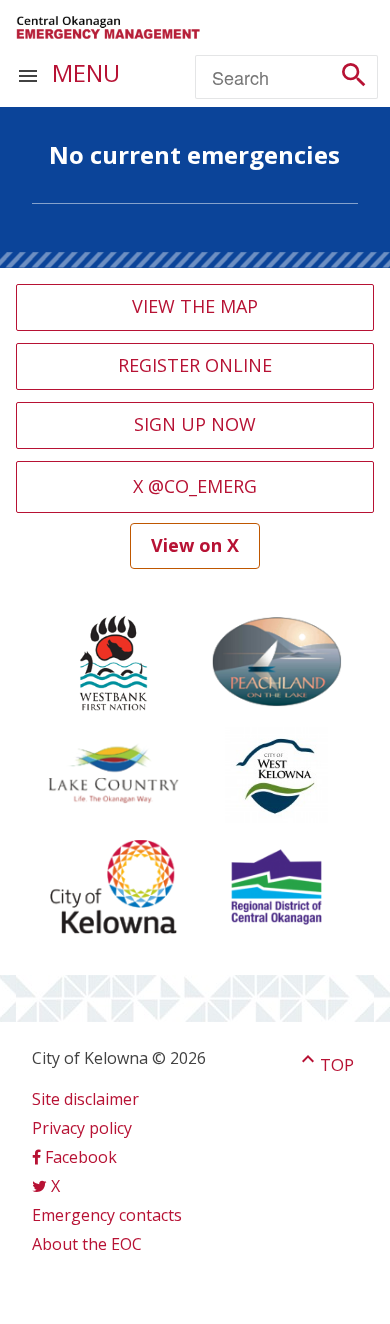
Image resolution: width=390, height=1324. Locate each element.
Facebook (81, 1157)
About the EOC (87, 1244)
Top (325, 1064)
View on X (195, 545)
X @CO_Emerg (195, 486)
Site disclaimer (85, 1099)
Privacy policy (82, 1128)
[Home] (108, 27)
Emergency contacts (107, 1215)
